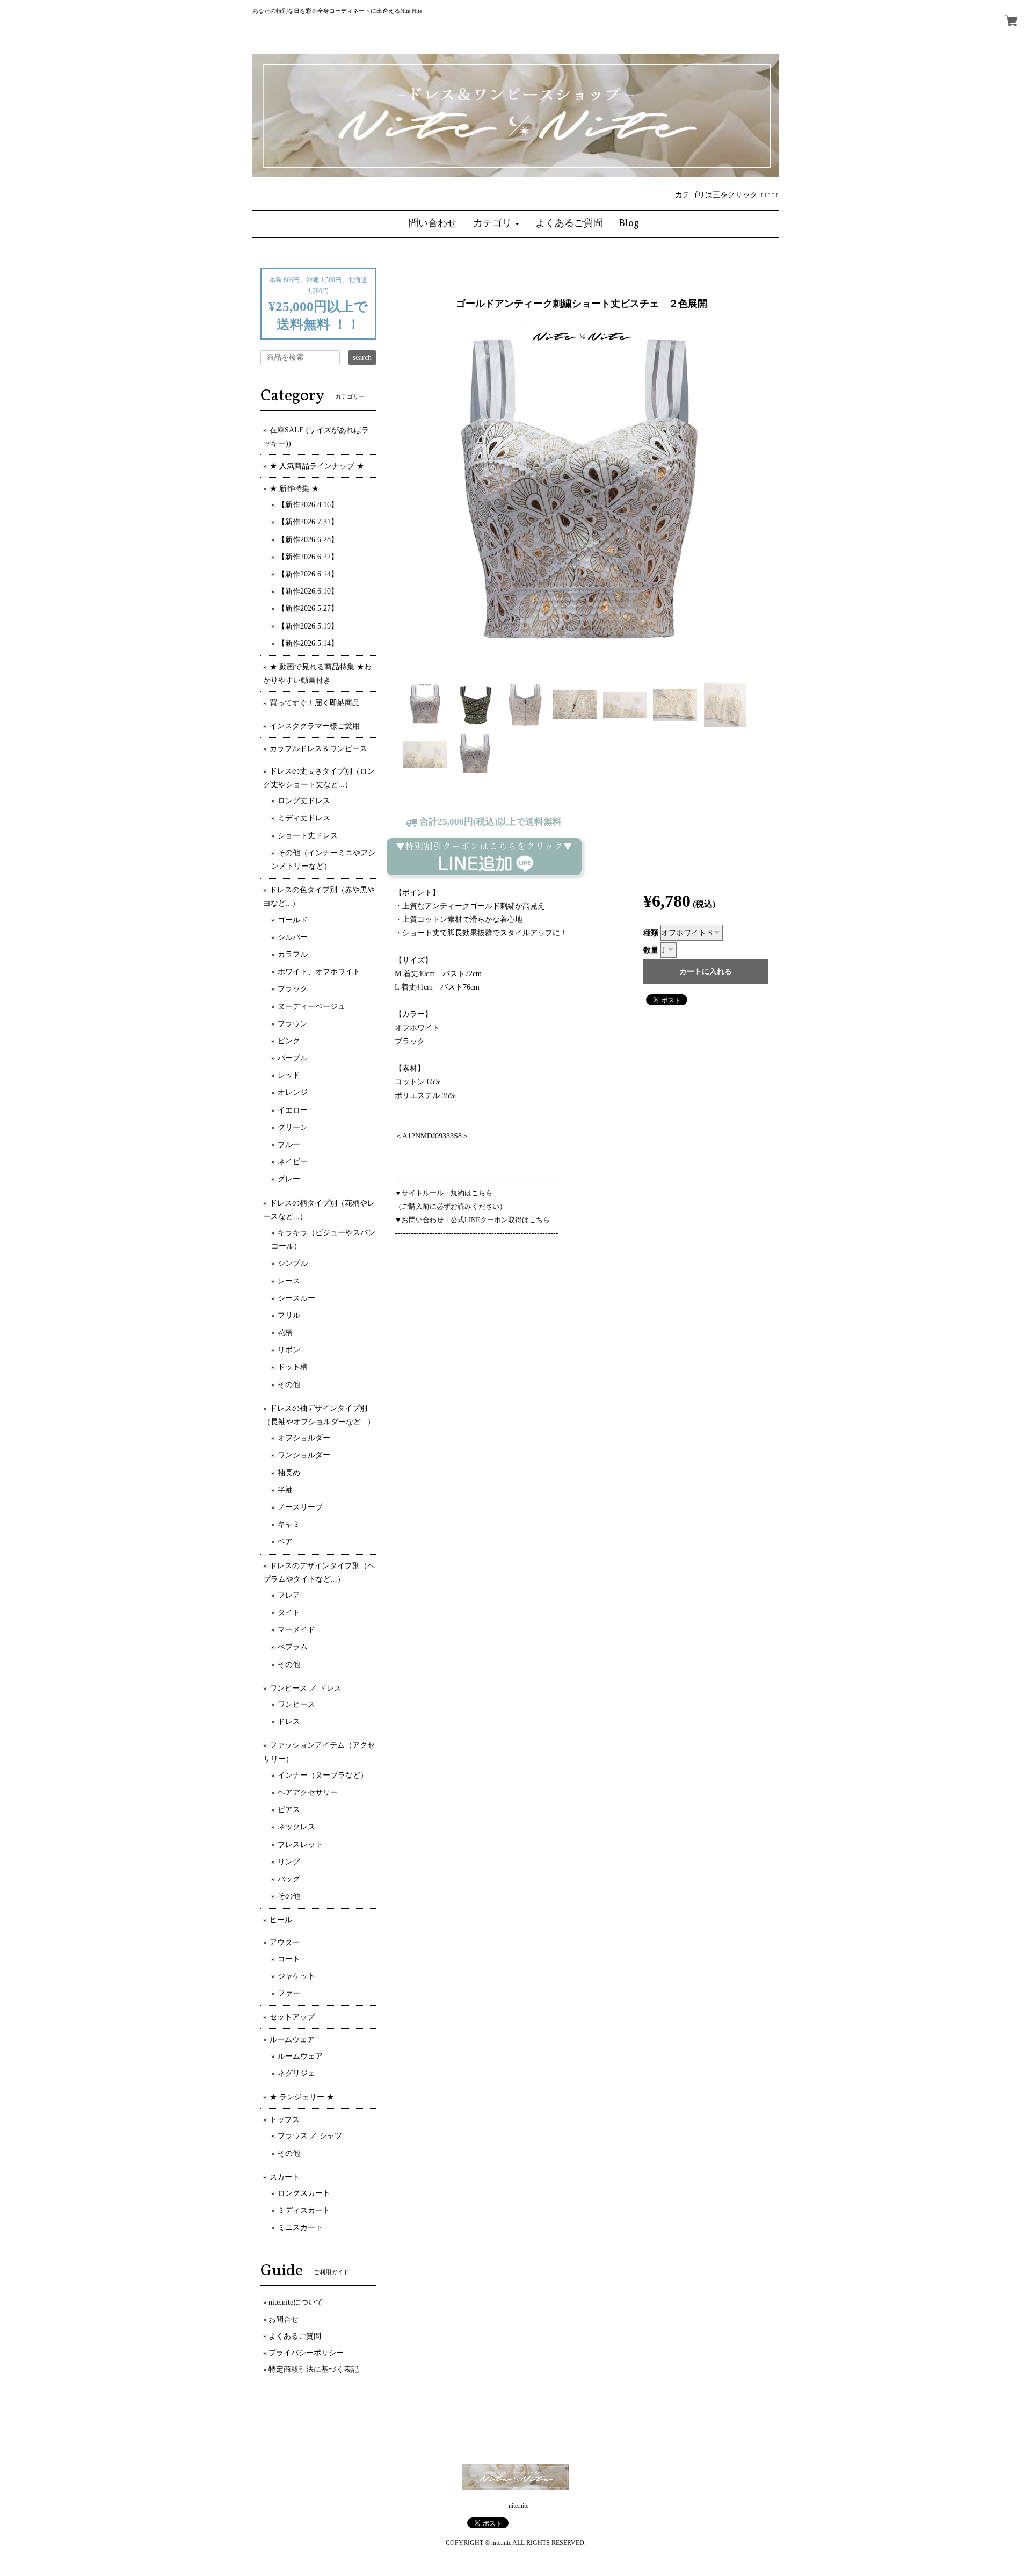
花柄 (285, 1333)
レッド (289, 1075)
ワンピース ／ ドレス (306, 1688)
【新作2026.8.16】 (308, 505)
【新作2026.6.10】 (308, 591)
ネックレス (296, 1827)
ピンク (289, 1041)
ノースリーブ (300, 1507)
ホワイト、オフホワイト (319, 972)
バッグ (289, 1879)
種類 (651, 933)
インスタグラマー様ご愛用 (315, 726)
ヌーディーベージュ (311, 1006)
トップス (285, 2120)
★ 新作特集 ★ (294, 489)
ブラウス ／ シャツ (310, 2136)
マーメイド (296, 1630)
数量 (651, 950)
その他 (289, 1385)
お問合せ (284, 2319)
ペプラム (293, 1647)
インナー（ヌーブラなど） (323, 1775)
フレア (289, 1595)
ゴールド (293, 920)
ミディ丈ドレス (304, 818)
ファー (289, 1993)
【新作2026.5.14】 (308, 643)
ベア (285, 1542)
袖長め (289, 1473)
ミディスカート (304, 2210)
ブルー (289, 1145)
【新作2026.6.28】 (308, 540)
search (362, 358)
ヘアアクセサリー (308, 1792)
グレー (289, 1179)
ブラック (293, 989)
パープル (293, 1058)
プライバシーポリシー (306, 2353)
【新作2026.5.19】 (308, 626)
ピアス (289, 1810)
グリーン (293, 1127)
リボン (289, 1350)
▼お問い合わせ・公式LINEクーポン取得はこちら (472, 1220)
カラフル (293, 954)
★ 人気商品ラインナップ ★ (317, 466)
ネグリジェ (296, 2073)
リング (289, 1862)
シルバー (293, 937)
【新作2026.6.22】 (308, 557)
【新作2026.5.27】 (308, 608)
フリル (289, 1315)
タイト (289, 1612)
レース (289, 1281)
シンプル (293, 1263)
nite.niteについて (296, 2302)
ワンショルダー (304, 1455)
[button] (496, 224)
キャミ (289, 1524)
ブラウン (293, 1024)
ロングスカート (304, 2193)
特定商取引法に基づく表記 (314, 2369)
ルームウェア (292, 2040)
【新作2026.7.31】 (308, 522)
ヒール (281, 1920)
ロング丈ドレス (304, 801)
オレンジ (293, 1092)
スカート (285, 2177)
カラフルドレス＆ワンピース (318, 749)
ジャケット (296, 1976)
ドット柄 (293, 1367)
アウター (285, 1942)
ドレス (289, 1722)
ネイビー (293, 1162)
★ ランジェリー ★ (302, 2097)
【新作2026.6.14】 (308, 574)
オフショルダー (304, 1438)
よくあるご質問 (295, 2336)
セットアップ (292, 2017)
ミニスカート (300, 2228)
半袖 (285, 1490)
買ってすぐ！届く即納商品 (315, 703)
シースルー (296, 1298)
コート (289, 1959)
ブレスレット (300, 1845)
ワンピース (296, 1704)
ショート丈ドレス (308, 836)
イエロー (293, 1110)
